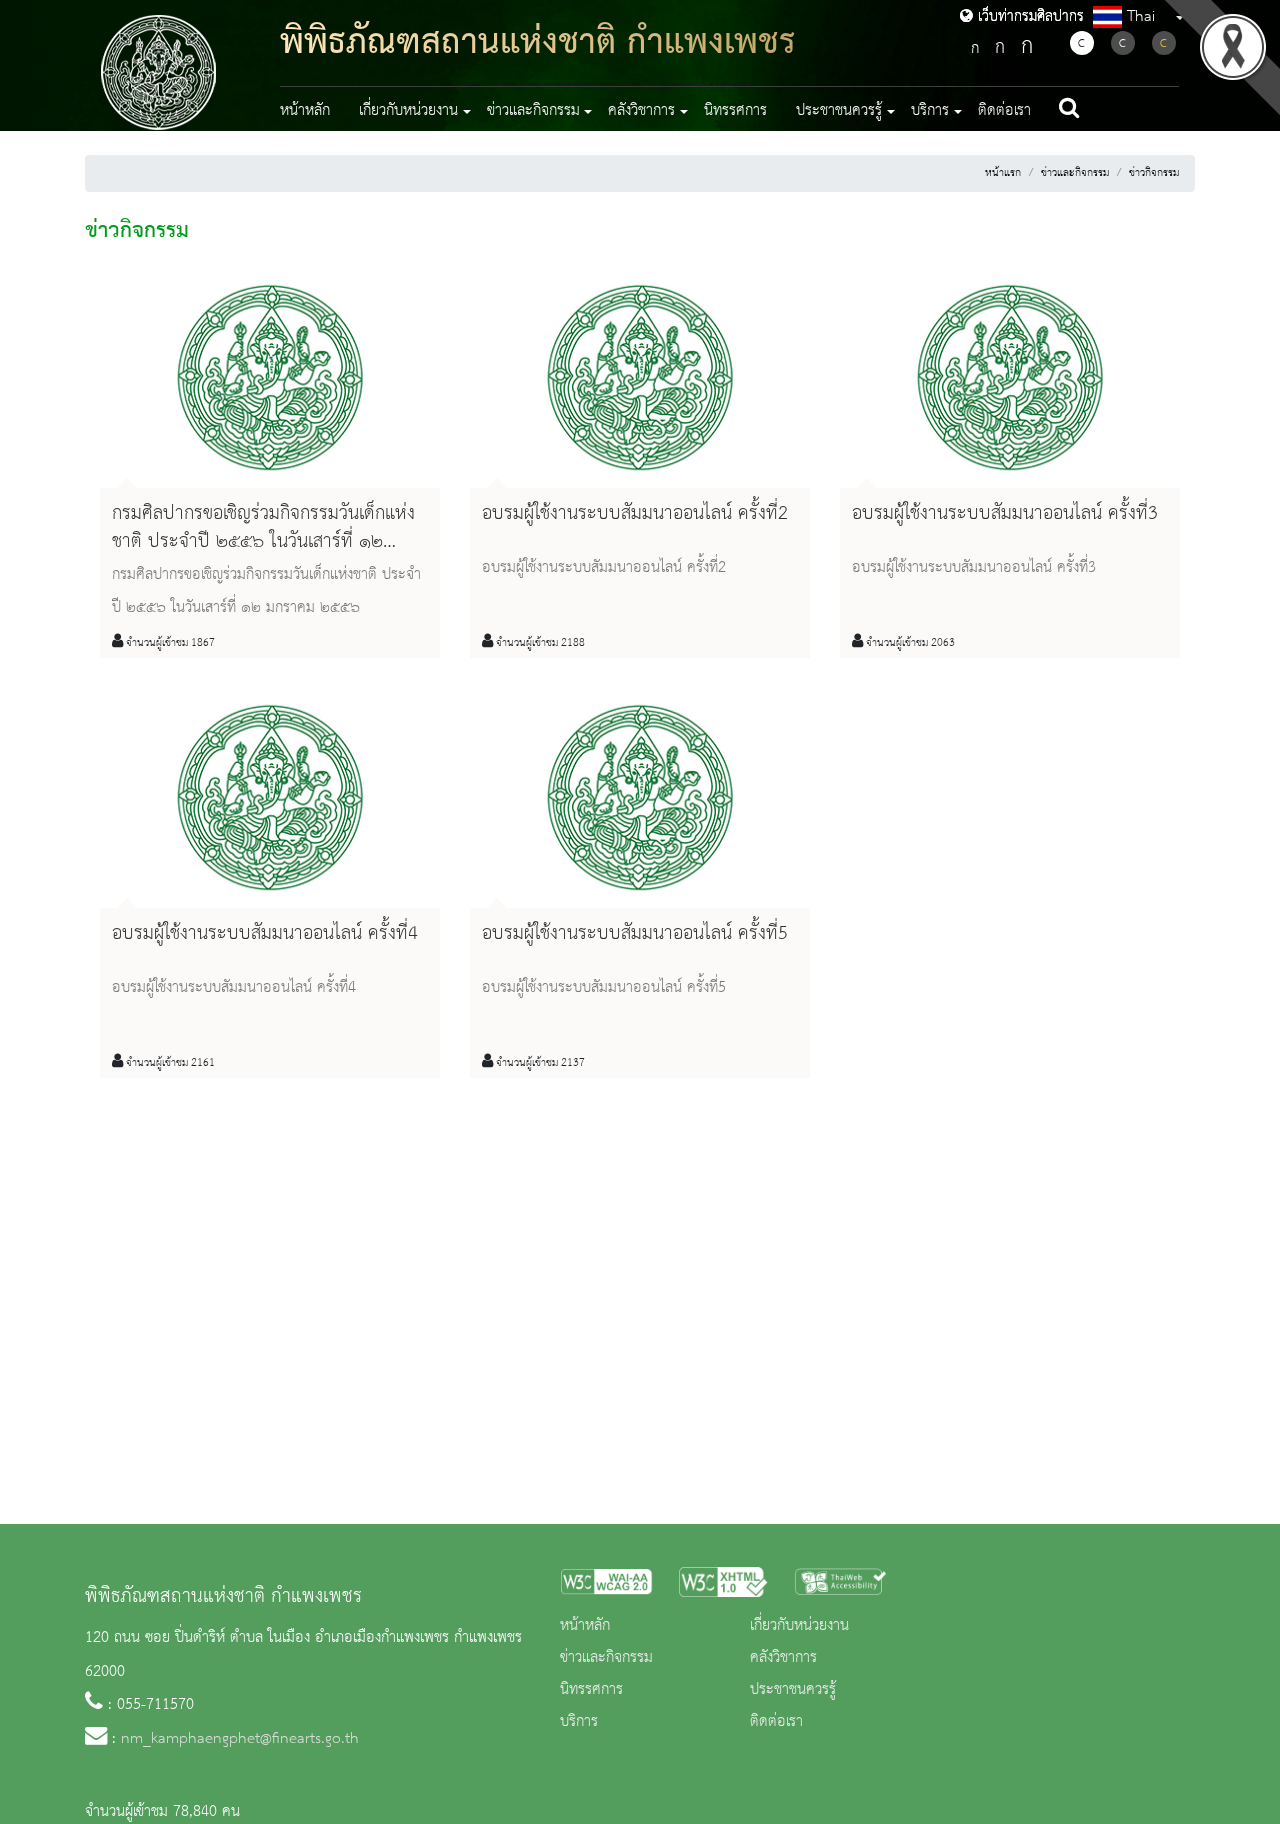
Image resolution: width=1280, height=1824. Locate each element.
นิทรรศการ (735, 111)
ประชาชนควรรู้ (793, 1690)
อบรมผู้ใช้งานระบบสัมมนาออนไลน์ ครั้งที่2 (635, 514)
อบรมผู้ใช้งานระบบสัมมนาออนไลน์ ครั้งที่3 (1005, 514)
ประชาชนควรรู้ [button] (839, 111)
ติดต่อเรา (1004, 111)
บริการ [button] (930, 111)
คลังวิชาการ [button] (641, 111)
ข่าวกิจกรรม (1154, 173)
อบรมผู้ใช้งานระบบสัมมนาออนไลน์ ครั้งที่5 (635, 934)
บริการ (579, 1722)
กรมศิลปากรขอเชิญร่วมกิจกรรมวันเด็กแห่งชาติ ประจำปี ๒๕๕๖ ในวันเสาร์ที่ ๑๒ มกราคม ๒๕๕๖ (263, 541)
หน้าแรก (1003, 173)
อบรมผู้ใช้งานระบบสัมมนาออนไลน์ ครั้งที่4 (265, 934)
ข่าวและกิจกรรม (1075, 173)
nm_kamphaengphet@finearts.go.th (240, 1739)
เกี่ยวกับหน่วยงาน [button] (408, 111)
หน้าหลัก (305, 111)
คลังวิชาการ (783, 1658)
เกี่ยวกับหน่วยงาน (799, 1626)
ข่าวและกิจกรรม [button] (533, 111)
